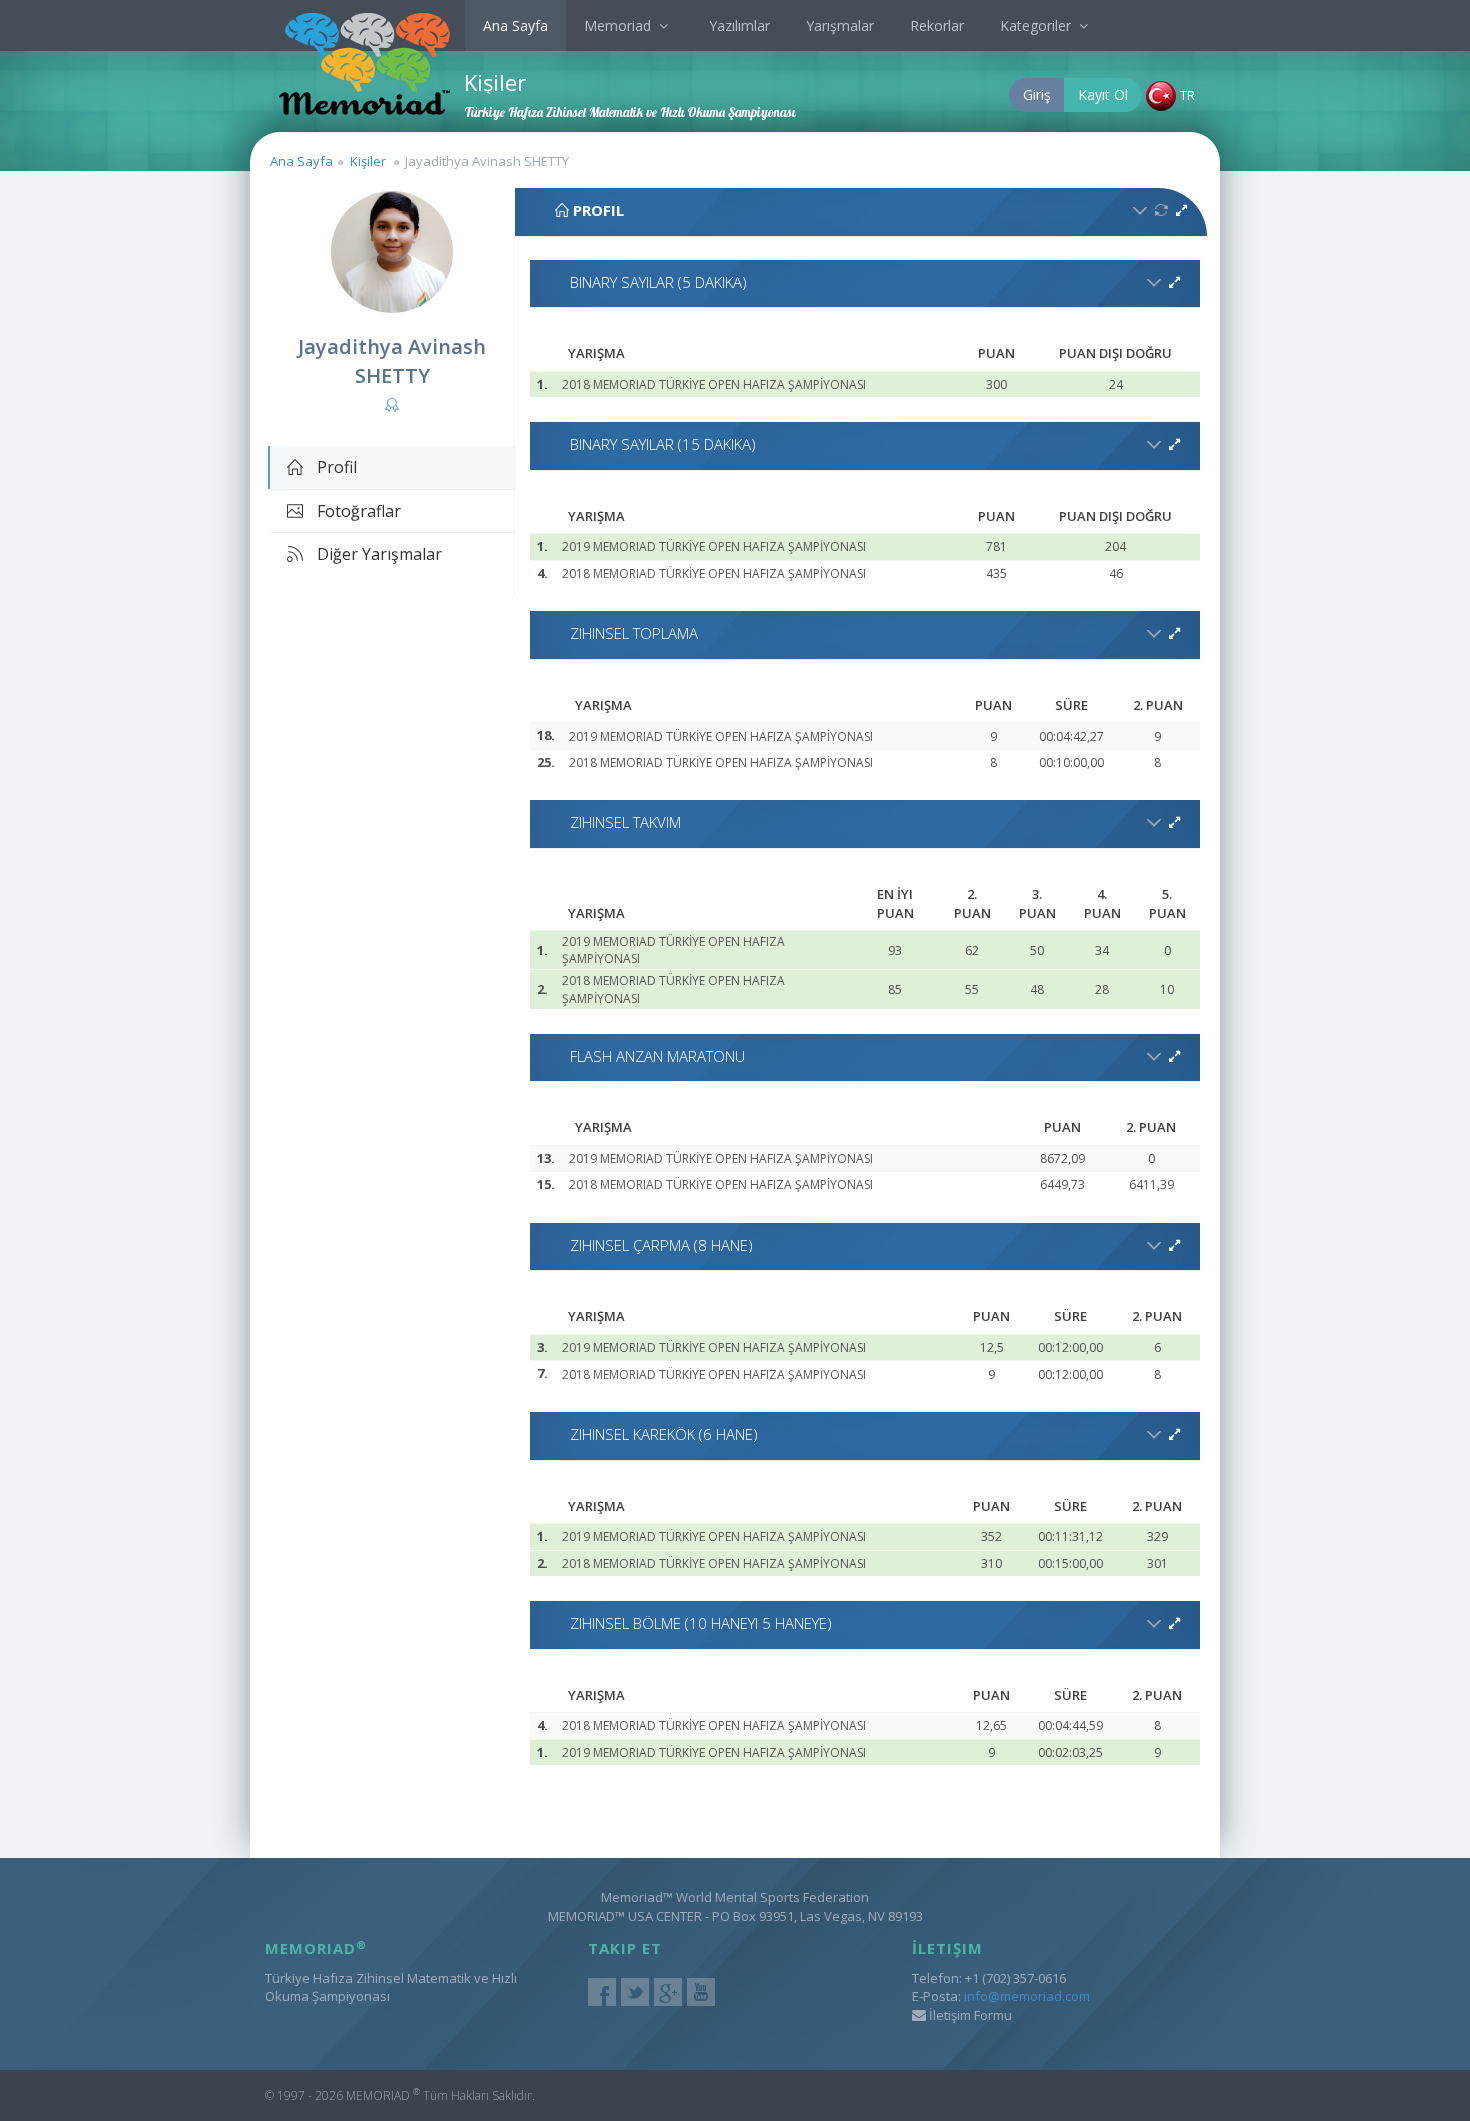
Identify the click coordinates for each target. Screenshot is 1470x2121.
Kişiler (368, 161)
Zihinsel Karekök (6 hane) (664, 1434)
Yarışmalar (840, 25)
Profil (335, 467)
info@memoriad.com (1027, 1996)
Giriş (1037, 94)
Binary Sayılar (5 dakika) (658, 282)
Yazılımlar (739, 25)
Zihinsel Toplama (634, 633)
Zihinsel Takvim (625, 822)
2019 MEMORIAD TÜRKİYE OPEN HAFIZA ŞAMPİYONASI (714, 546)
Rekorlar (937, 25)
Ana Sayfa (515, 25)
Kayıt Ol (1103, 94)
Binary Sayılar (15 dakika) (663, 444)
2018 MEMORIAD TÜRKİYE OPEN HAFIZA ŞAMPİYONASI (714, 384)
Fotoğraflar (357, 511)
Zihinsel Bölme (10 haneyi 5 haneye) (701, 1623)
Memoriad (619, 25)
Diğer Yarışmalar (377, 554)
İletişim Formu (969, 2015)
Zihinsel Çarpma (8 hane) (661, 1245)
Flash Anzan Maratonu (657, 1056)
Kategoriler (1037, 25)
